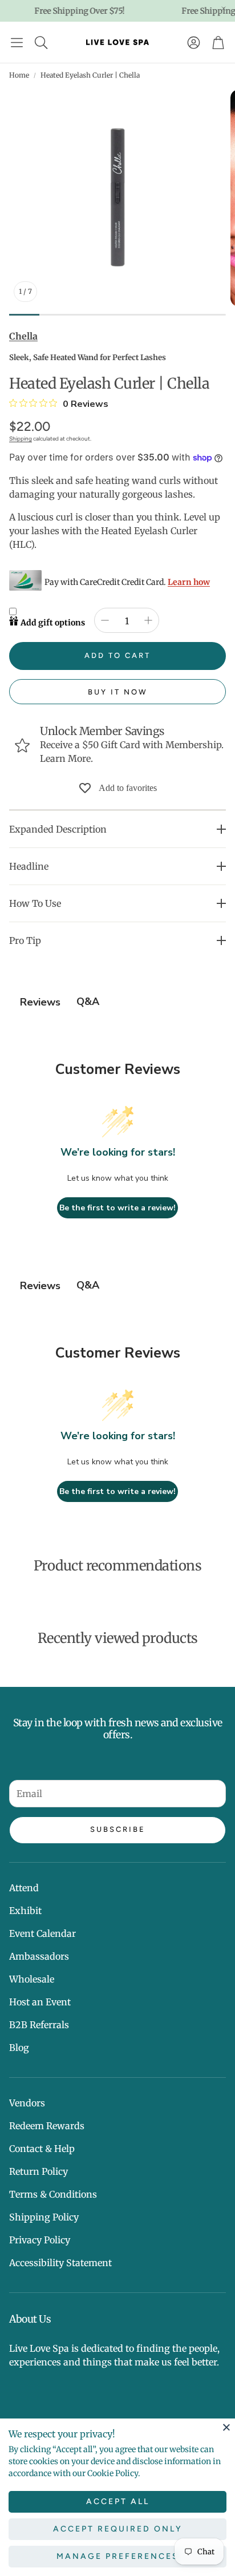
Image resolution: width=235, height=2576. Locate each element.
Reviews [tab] (40, 1002)
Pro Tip (25, 940)
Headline (29, 866)
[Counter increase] (148, 620)
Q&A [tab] (88, 1002)
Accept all (118, 2502)
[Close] (226, 2427)
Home (19, 75)
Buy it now (118, 692)
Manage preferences (118, 2556)
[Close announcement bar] (224, 9)
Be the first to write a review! (117, 1208)
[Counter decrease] (105, 620)
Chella (23, 336)
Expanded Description (58, 829)
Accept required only (118, 2529)
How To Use (35, 903)
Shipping (21, 439)
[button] (17, 42)
